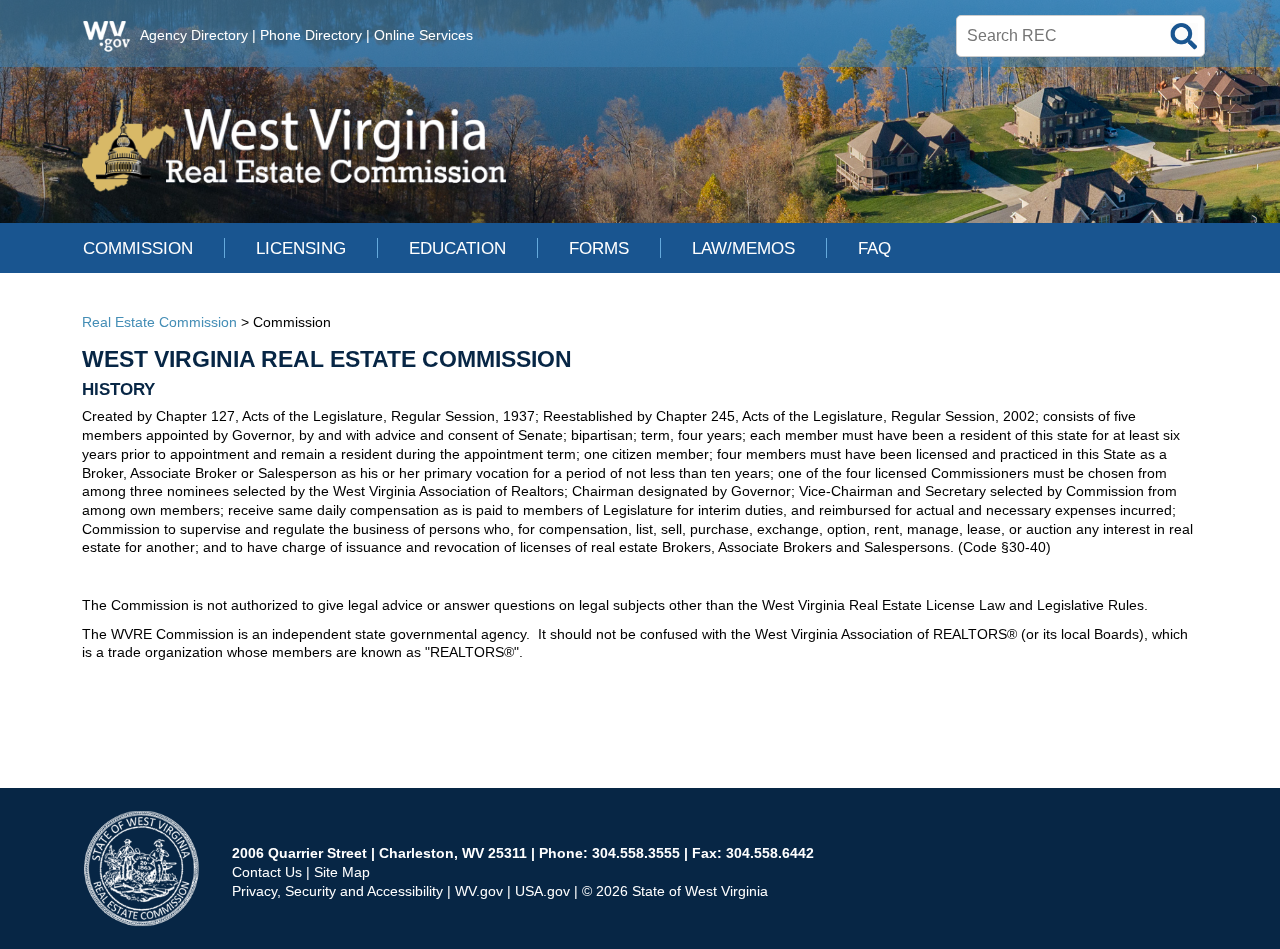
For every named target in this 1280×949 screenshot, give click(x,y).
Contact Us (267, 872)
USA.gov (542, 891)
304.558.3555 (636, 853)
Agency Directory (194, 35)
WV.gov (479, 891)
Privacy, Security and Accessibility (337, 891)
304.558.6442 (770, 853)
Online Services (423, 35)
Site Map (342, 872)
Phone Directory (311, 35)
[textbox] (1080, 36)
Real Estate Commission (159, 322)
